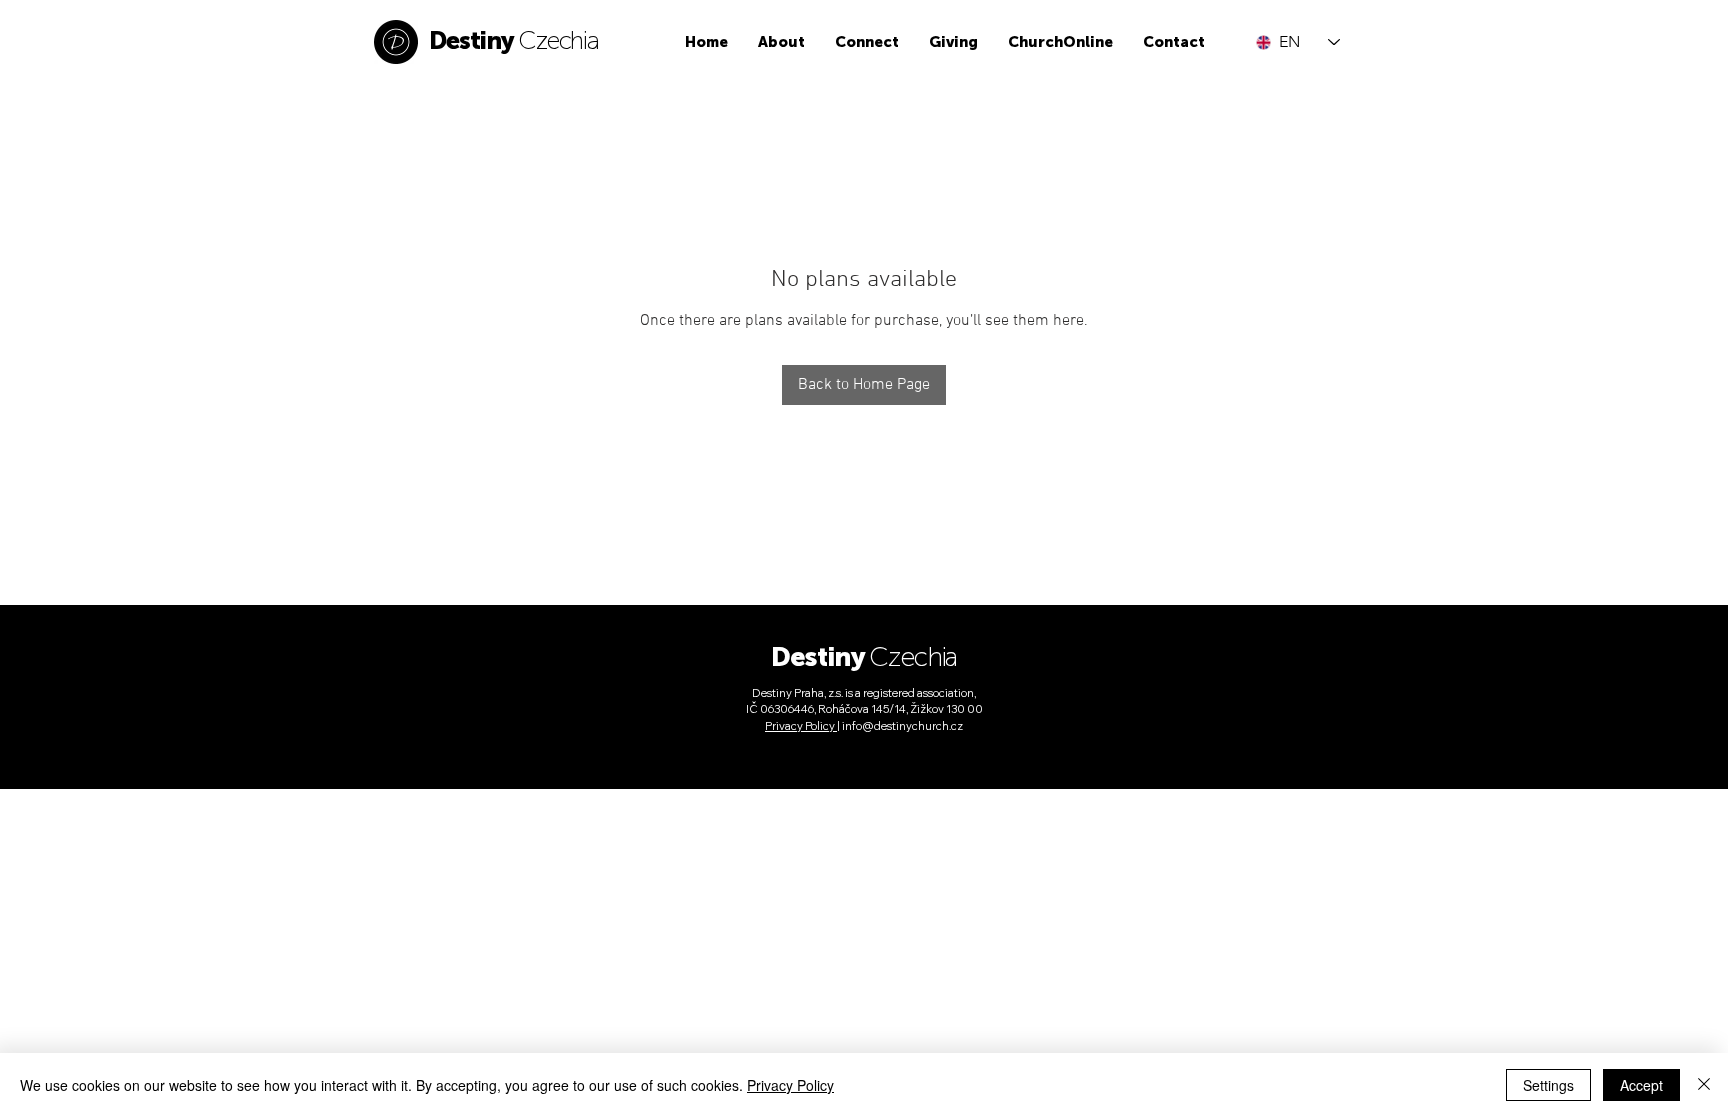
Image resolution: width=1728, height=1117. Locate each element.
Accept (1641, 1085)
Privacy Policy (790, 1085)
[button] (781, 42)
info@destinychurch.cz (902, 726)
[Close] (1704, 1085)
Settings (1548, 1085)
